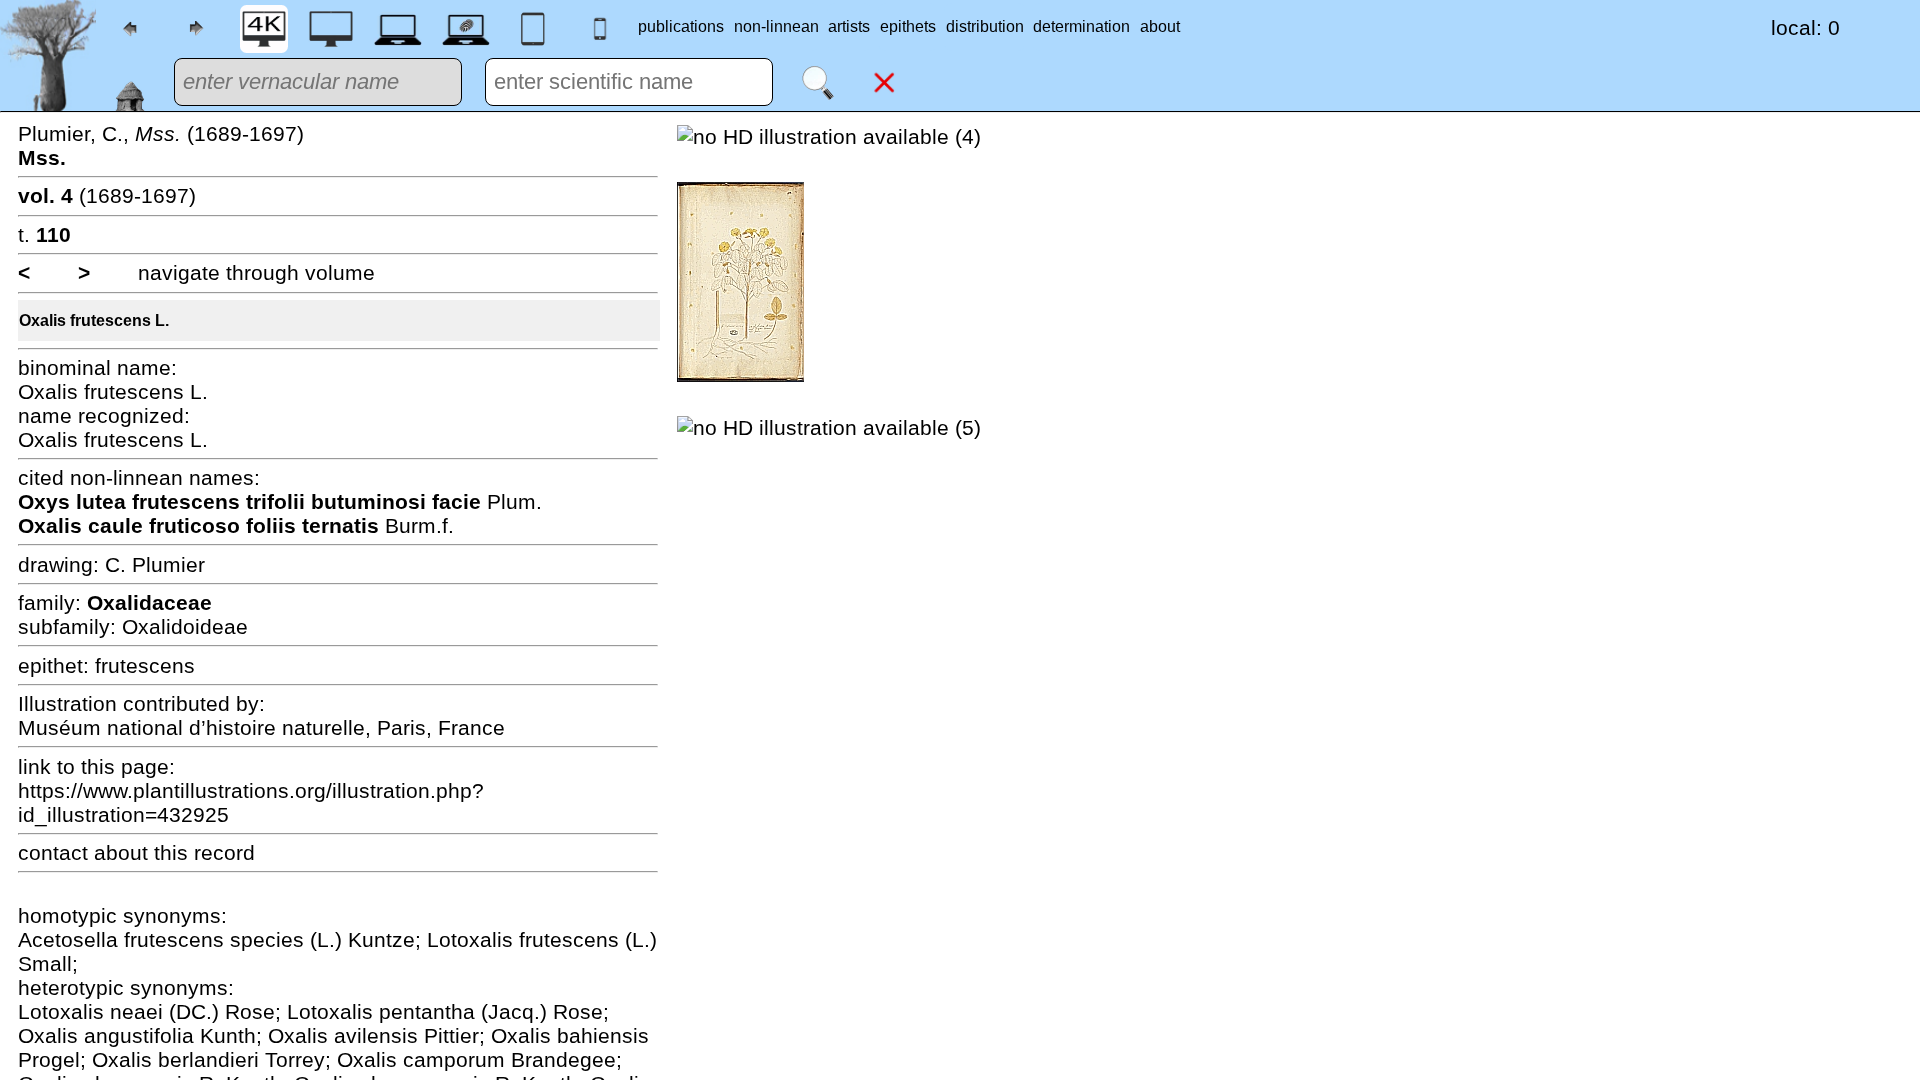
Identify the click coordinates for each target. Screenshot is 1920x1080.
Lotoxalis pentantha (384, 1011)
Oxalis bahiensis (570, 1035)
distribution (985, 26)
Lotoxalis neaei (93, 1011)
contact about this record (136, 852)
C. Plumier (155, 564)
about (1160, 26)
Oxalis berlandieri (178, 1059)
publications (681, 26)
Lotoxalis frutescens (526, 939)
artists (849, 26)
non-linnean (776, 26)
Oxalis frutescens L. (94, 320)
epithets (908, 26)
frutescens (145, 665)
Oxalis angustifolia (109, 1035)
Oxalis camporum (424, 1059)
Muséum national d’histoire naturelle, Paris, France (261, 727)
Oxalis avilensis (346, 1035)
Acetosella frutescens (124, 939)
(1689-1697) (107, 195)
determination (1081, 26)
